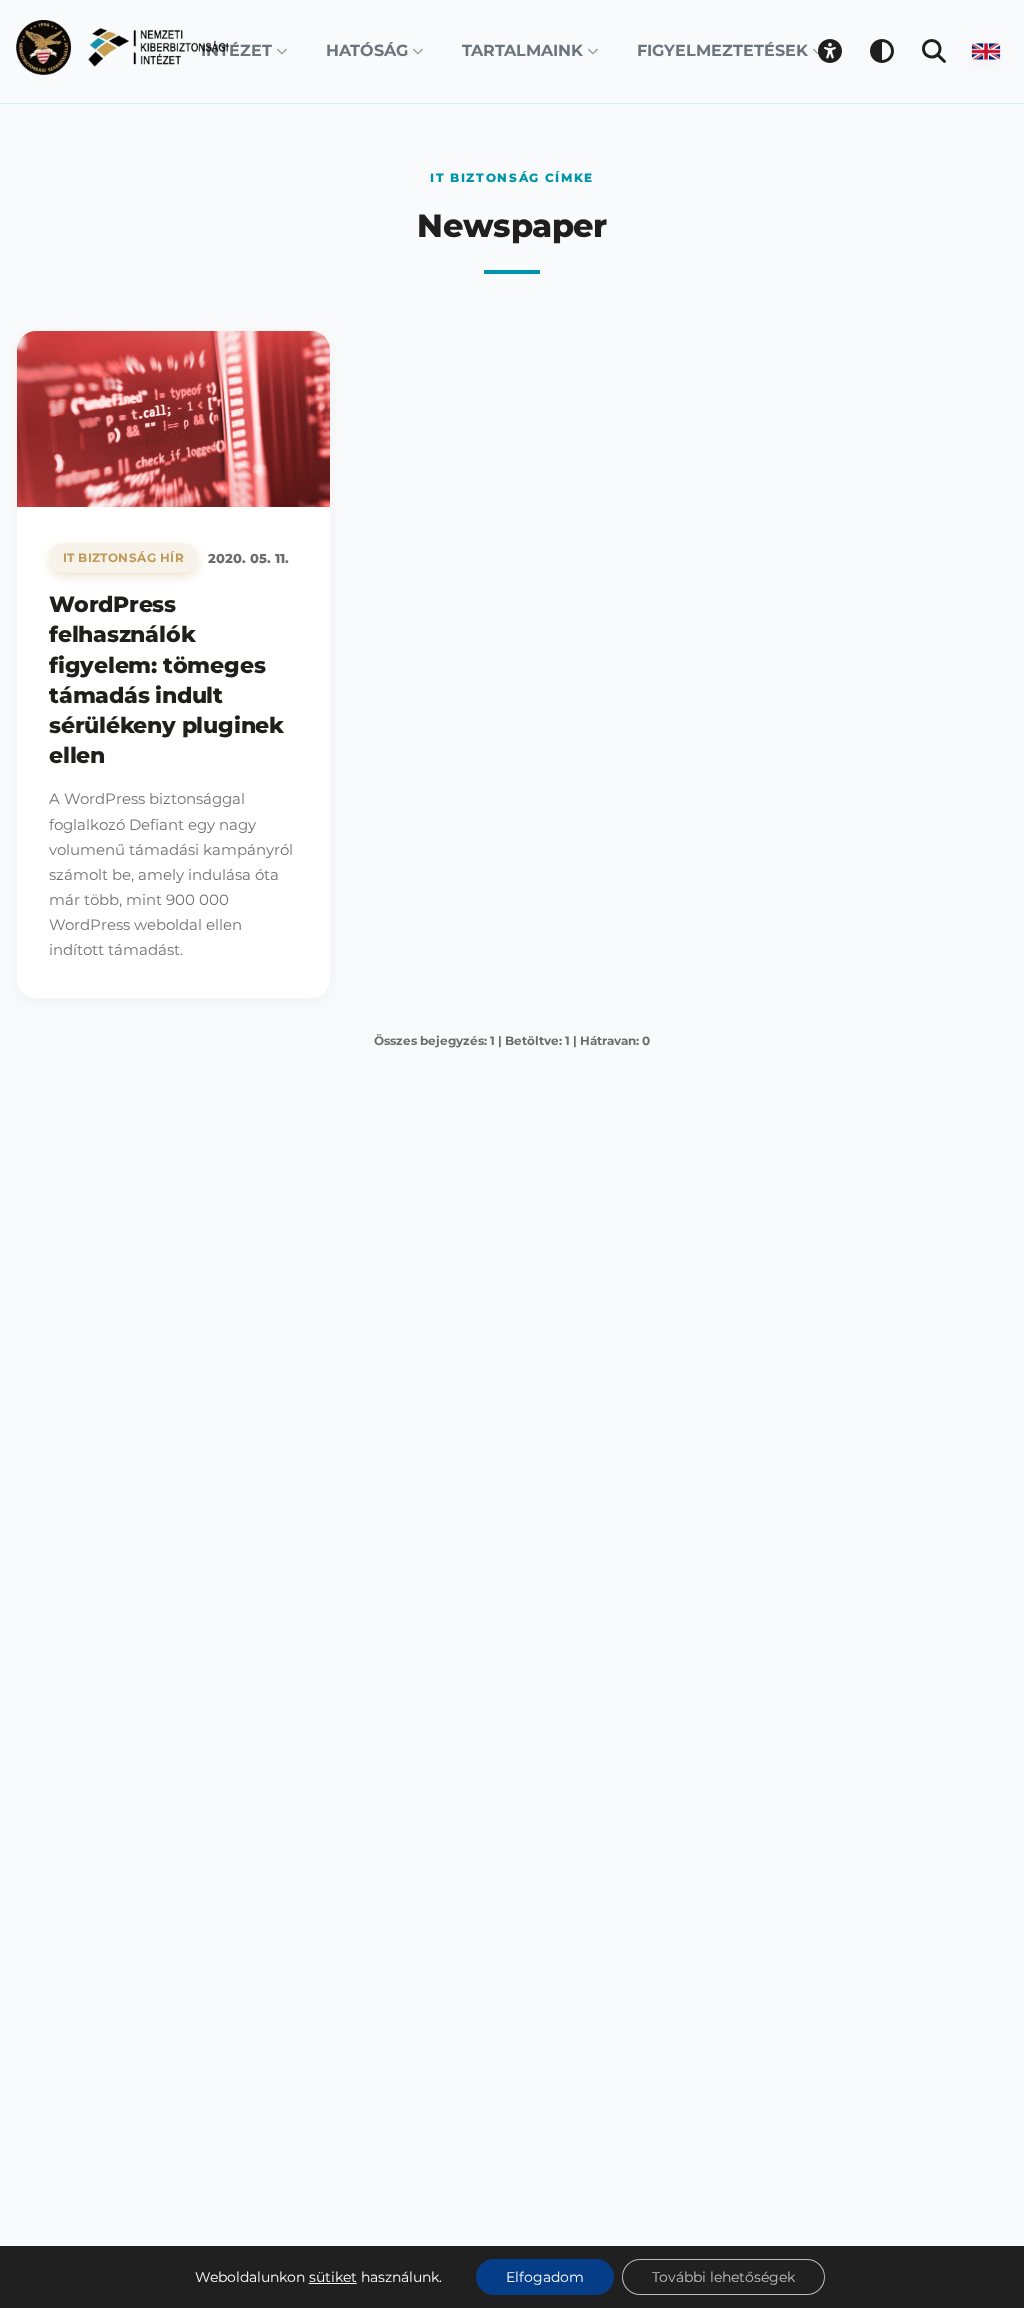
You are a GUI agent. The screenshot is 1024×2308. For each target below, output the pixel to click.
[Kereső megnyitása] (934, 51)
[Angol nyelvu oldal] (986, 51)
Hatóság (367, 50)
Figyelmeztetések (722, 50)
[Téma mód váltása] (882, 51)
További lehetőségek (723, 2277)
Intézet (236, 50)
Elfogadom (545, 2277)
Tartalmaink (522, 50)
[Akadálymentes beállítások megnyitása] (830, 51)
